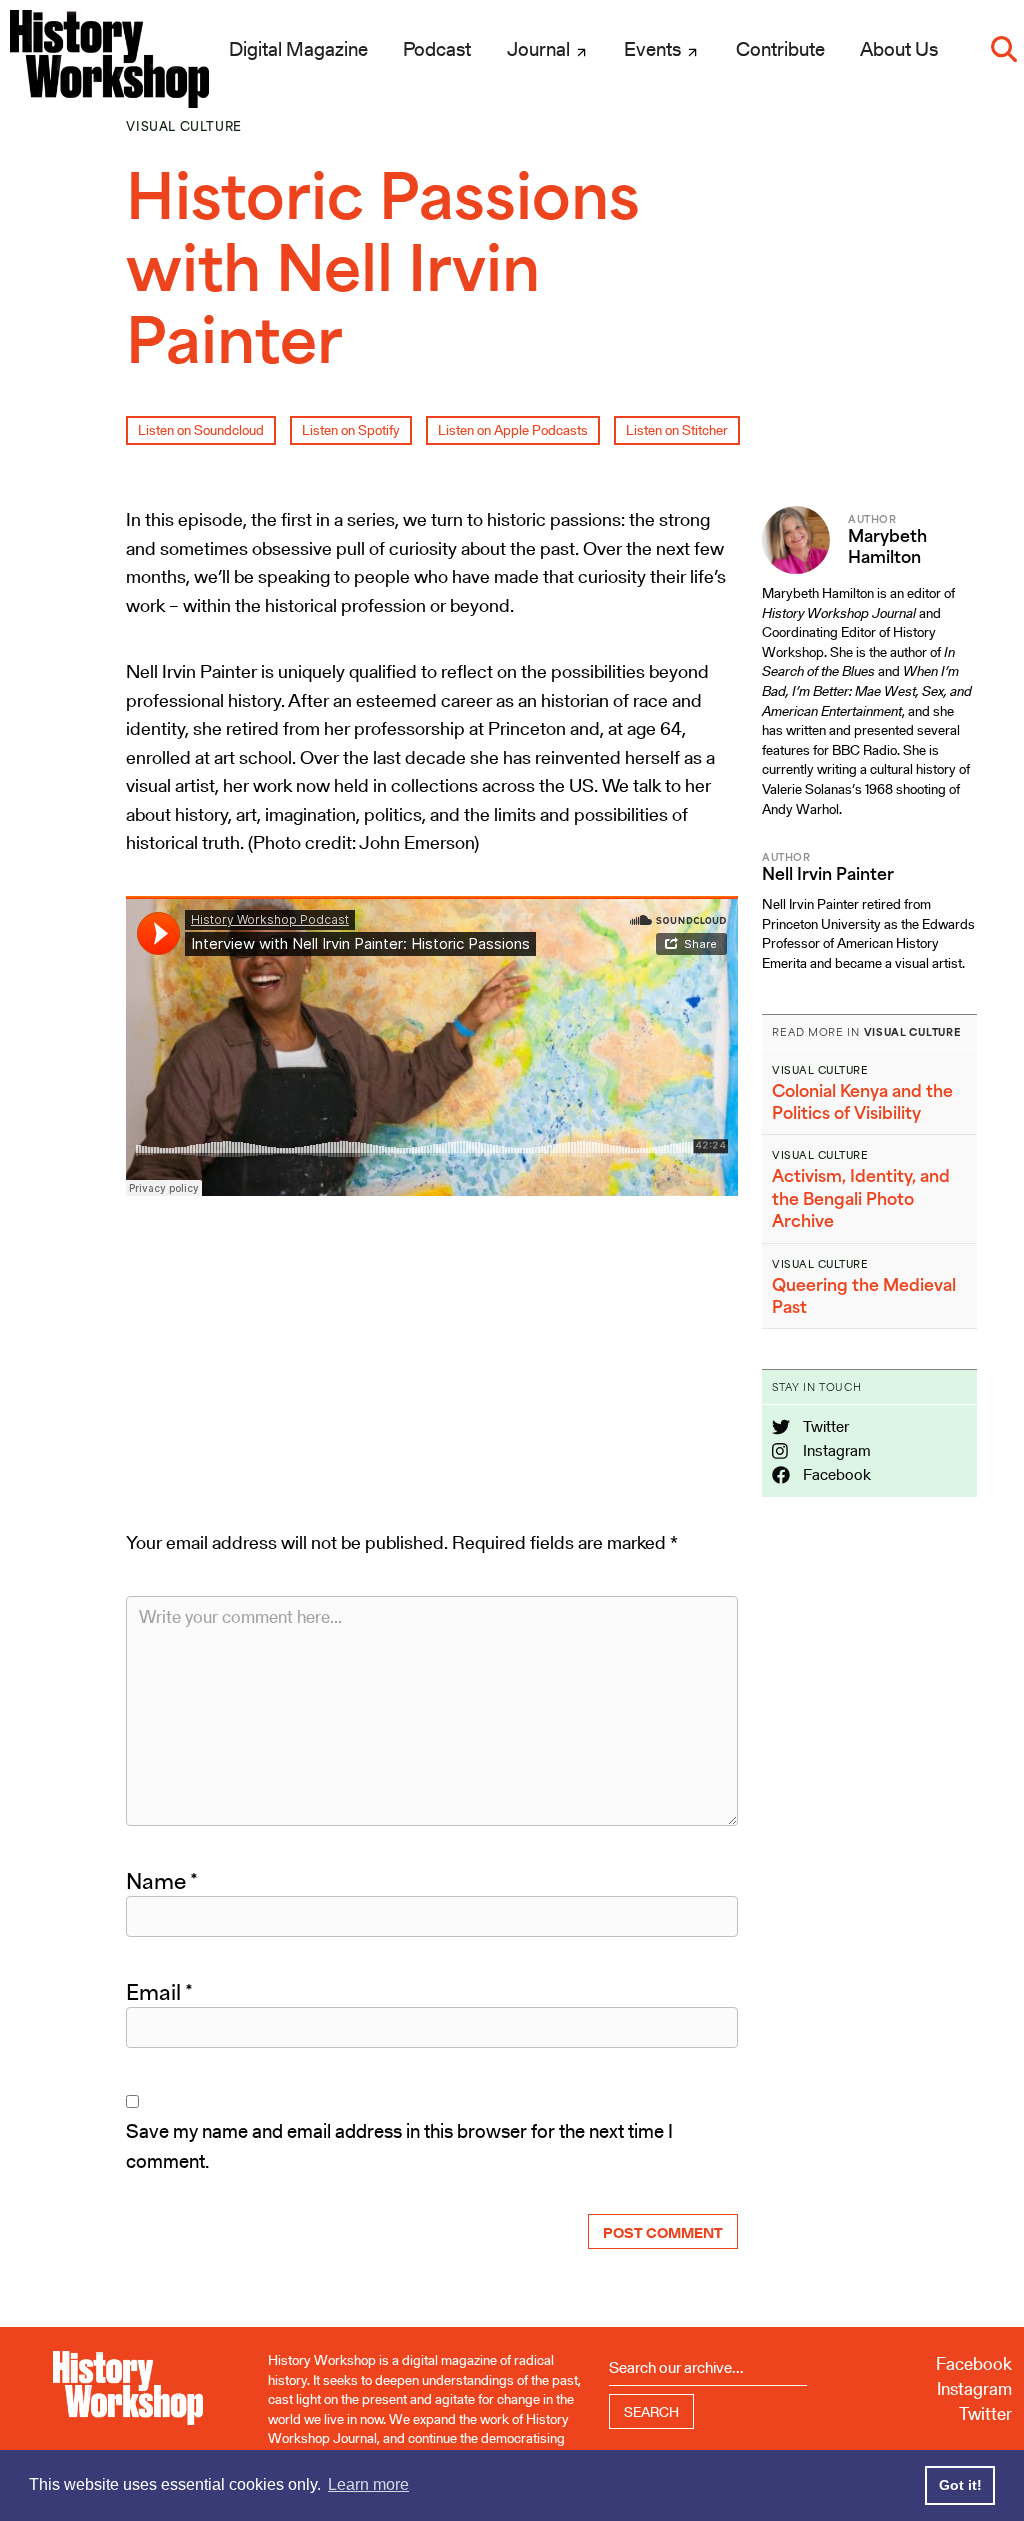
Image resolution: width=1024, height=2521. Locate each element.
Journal (540, 49)
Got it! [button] (960, 2485)
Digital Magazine (298, 49)
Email (159, 1992)
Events (654, 49)
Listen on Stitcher (677, 430)
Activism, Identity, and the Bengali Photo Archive (861, 1198)
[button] (1004, 49)
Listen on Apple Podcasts (513, 430)
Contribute (780, 49)
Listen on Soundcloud (201, 430)
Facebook (835, 1474)
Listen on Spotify (351, 430)
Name (162, 1881)
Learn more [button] (368, 2484)
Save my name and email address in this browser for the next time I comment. (399, 2146)
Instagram (835, 1450)
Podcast (437, 49)
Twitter (824, 1426)
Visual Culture (183, 126)
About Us (899, 49)
